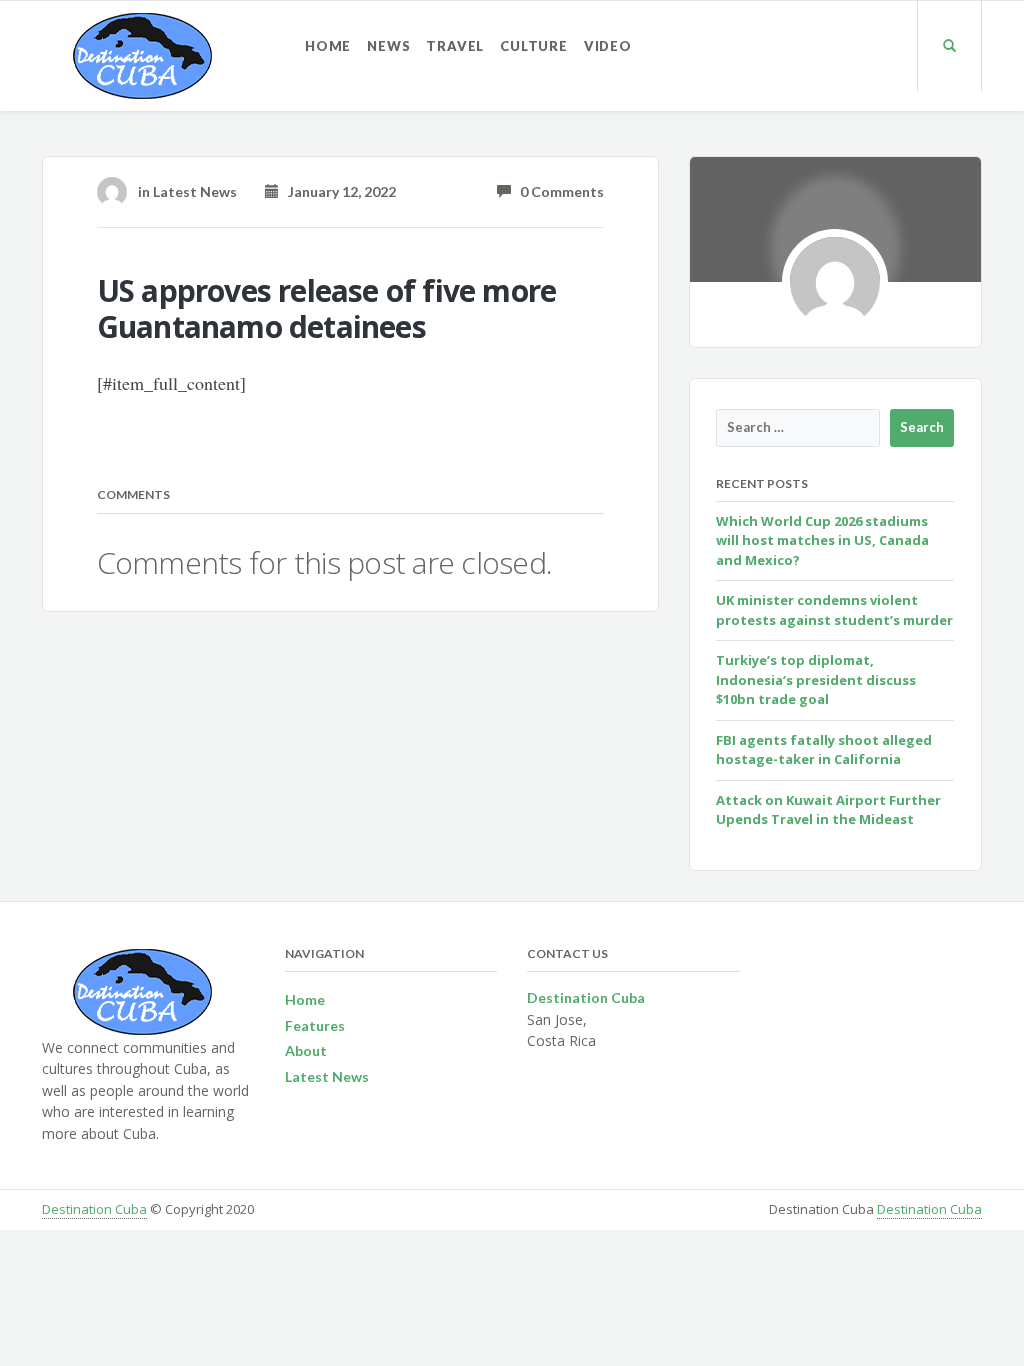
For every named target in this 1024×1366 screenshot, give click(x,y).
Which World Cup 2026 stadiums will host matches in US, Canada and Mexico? (822, 540)
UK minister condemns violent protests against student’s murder (834, 610)
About (306, 1050)
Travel (455, 46)
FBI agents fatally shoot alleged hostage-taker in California (824, 750)
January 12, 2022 (337, 191)
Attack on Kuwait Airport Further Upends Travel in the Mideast (828, 810)
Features (315, 1025)
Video (608, 46)
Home (328, 46)
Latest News (195, 191)
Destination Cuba (94, 1209)
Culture (534, 46)
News (388, 46)
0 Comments (557, 191)
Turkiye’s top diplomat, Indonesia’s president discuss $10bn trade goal (816, 679)
